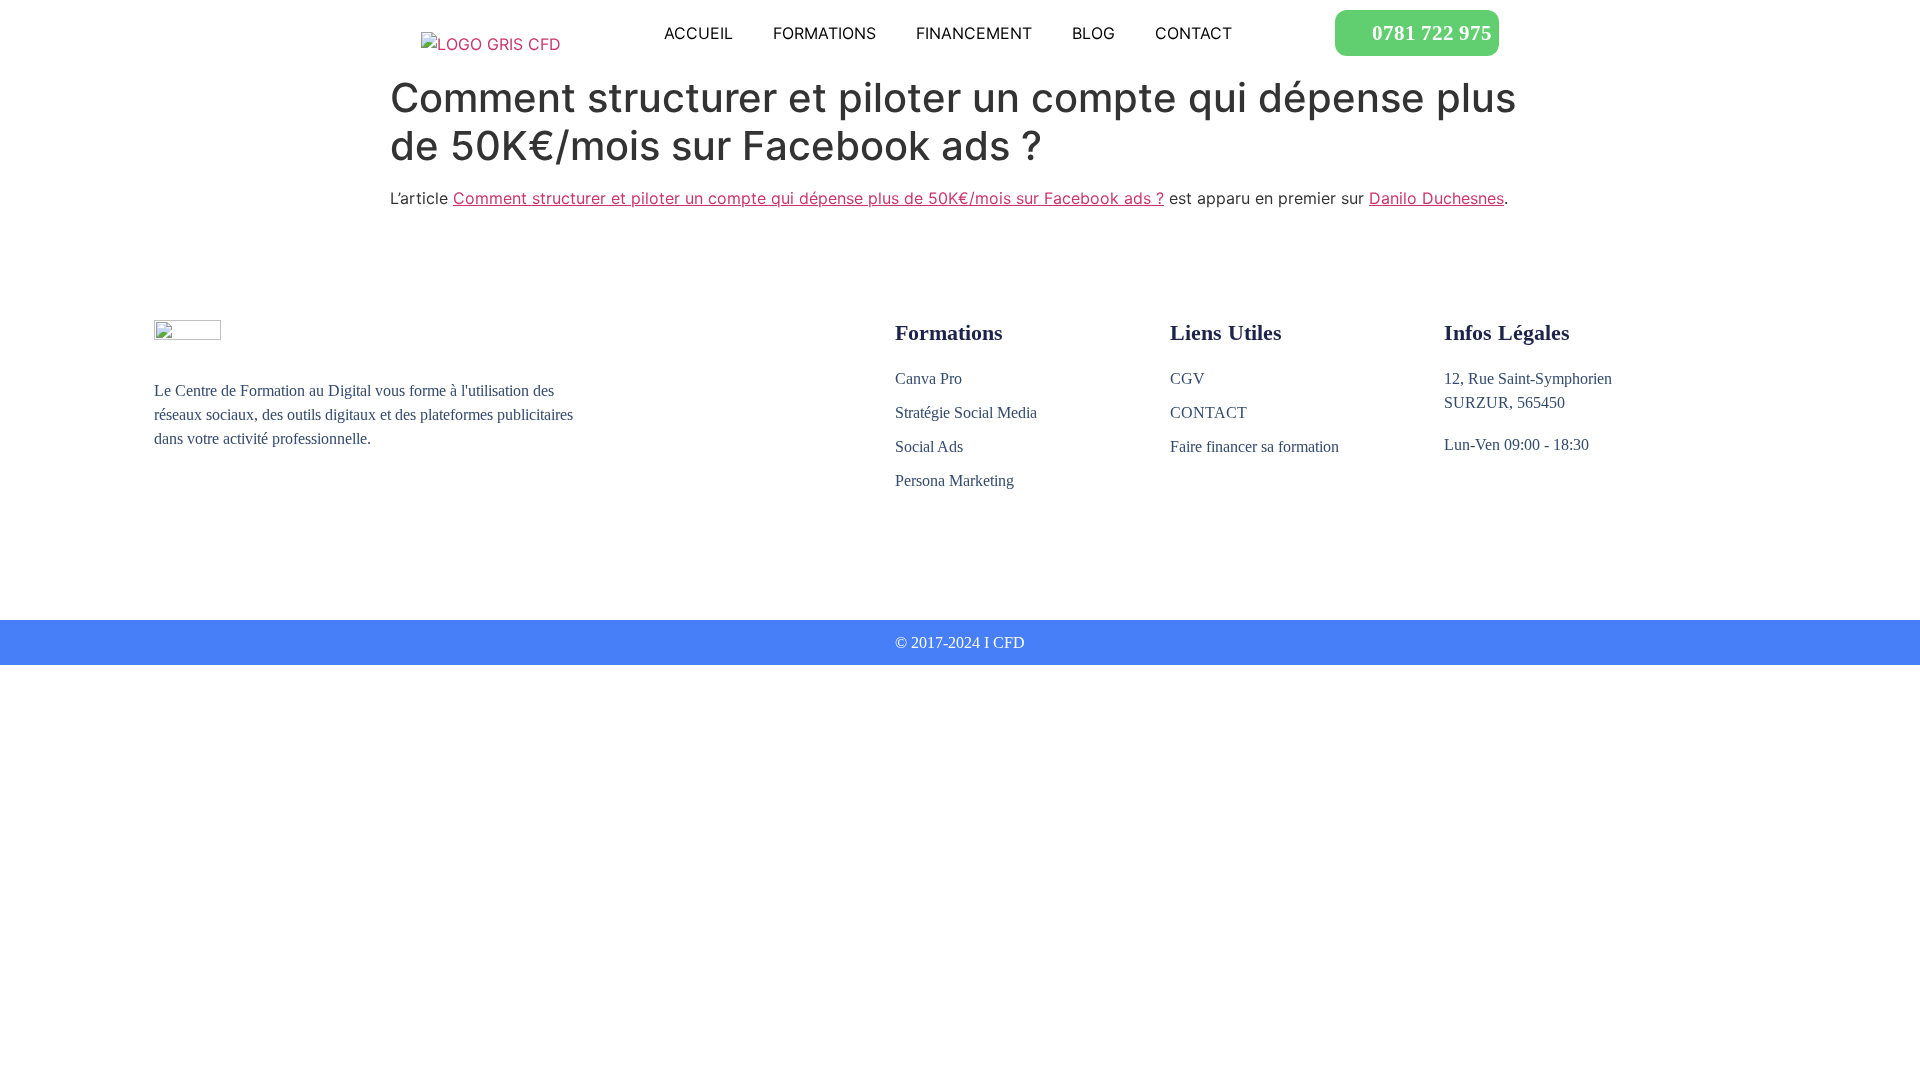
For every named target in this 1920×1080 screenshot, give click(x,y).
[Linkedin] (251, 512)
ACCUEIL (698, 33)
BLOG (1093, 33)
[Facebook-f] (165, 512)
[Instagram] (208, 512)
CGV (1187, 378)
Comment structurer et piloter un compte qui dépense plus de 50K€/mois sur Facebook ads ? (808, 198)
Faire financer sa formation (1254, 446)
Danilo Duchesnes (1436, 198)
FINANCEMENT (974, 33)
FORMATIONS (824, 33)
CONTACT (1193, 33)
